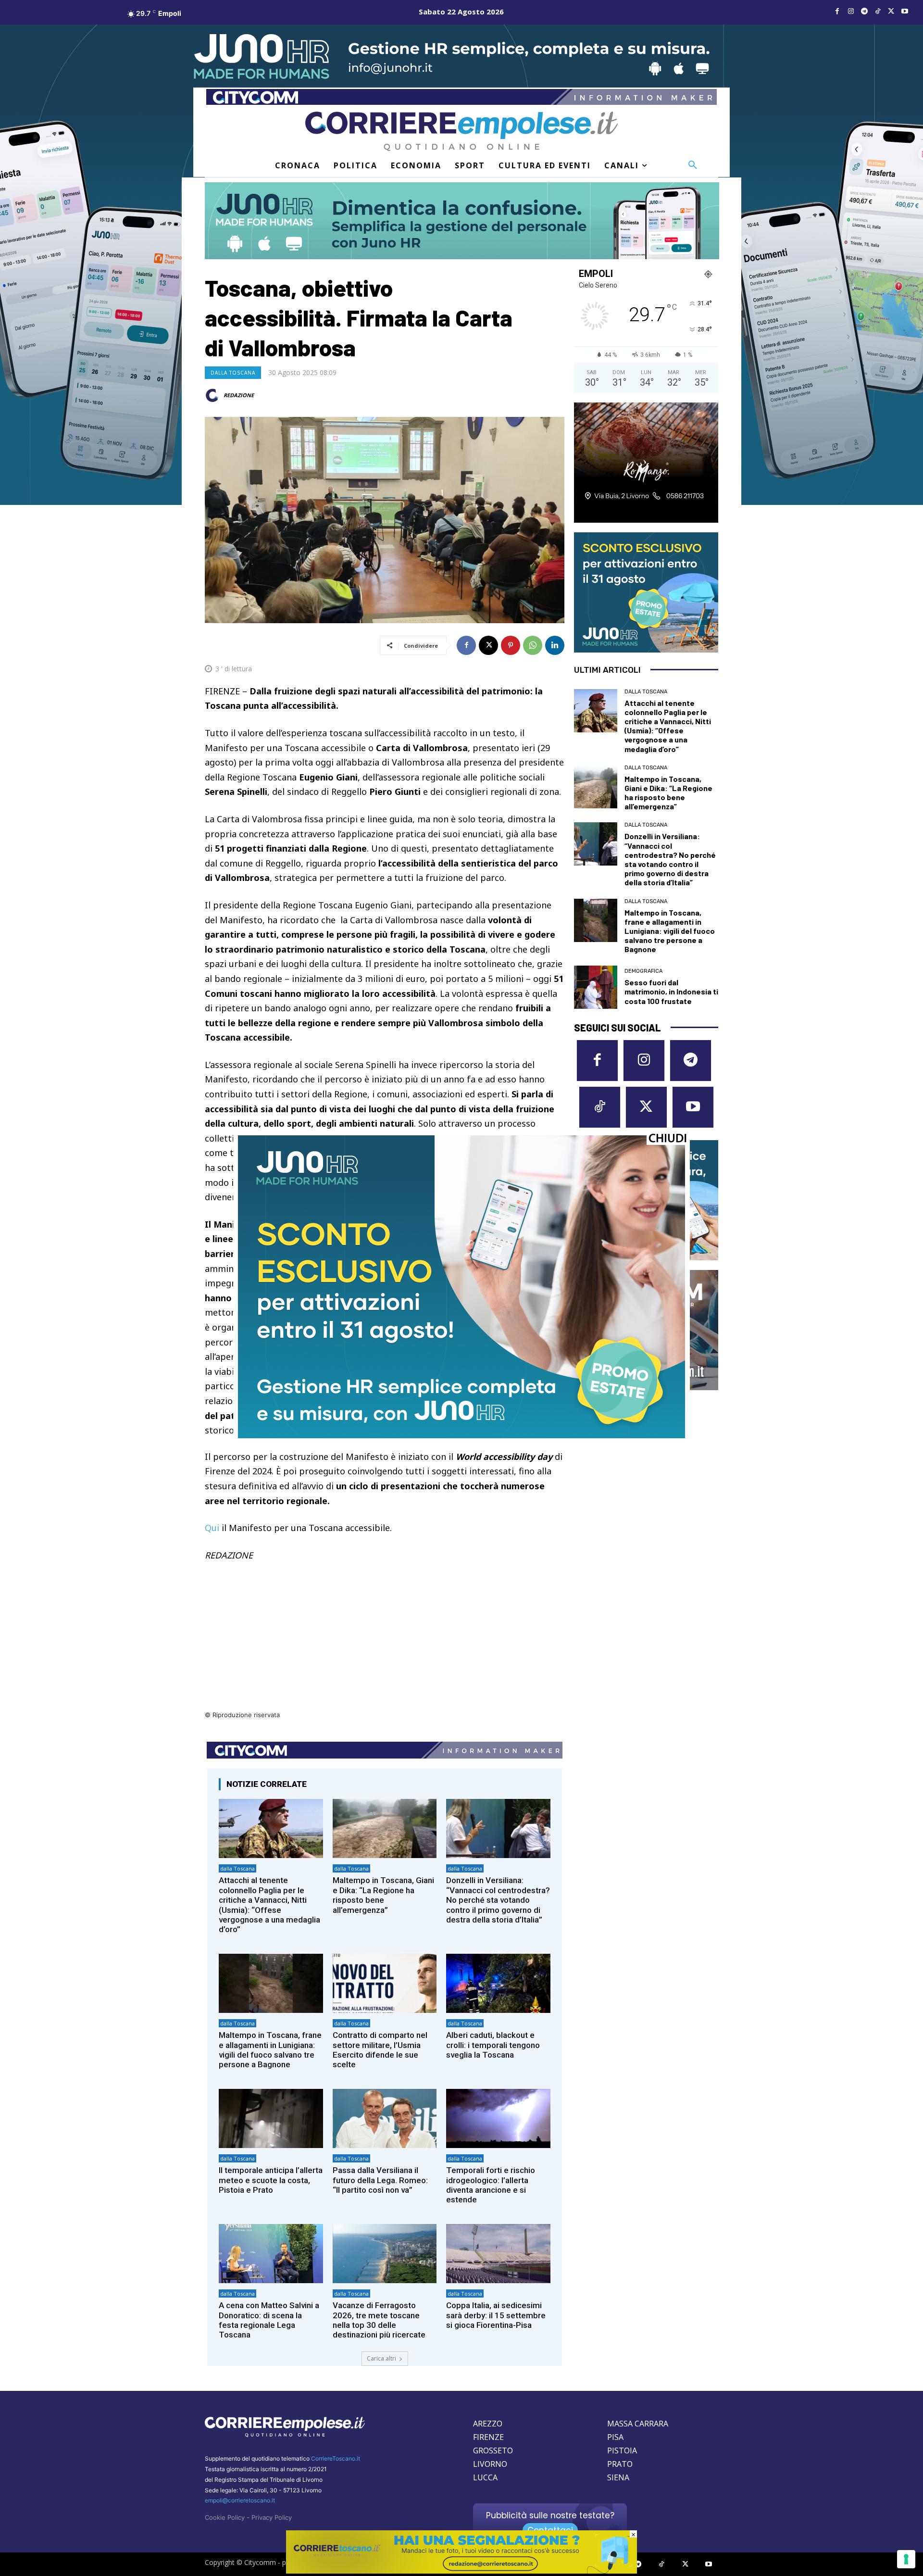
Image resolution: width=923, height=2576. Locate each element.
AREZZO (488, 2424)
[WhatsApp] (533, 645)
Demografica (643, 971)
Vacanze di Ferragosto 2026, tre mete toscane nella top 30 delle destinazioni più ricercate (379, 2320)
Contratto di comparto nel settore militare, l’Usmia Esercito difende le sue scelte (380, 2050)
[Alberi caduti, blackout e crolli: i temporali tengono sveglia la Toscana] (498, 1983)
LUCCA (485, 2477)
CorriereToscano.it (336, 2458)
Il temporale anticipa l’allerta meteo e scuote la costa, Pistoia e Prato (271, 2180)
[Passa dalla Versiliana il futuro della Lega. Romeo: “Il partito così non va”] (385, 2118)
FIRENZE (488, 2437)
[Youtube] (905, 12)
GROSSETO (493, 2450)
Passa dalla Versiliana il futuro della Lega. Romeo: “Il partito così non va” (380, 2180)
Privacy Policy (272, 2517)
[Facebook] (837, 12)
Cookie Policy (225, 2517)
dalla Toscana (233, 373)
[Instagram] (851, 12)
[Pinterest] (511, 645)
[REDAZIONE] (213, 395)
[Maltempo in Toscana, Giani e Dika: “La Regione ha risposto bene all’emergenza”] (385, 1828)
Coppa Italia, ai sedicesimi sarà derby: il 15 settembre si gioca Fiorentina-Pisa (496, 2315)
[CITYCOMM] (461, 2571)
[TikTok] (878, 12)
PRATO (620, 2464)
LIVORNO (490, 2464)
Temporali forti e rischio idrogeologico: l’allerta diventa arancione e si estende (491, 2185)
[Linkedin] (555, 645)
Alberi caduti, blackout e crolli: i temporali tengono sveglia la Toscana (493, 2045)
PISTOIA (622, 2450)
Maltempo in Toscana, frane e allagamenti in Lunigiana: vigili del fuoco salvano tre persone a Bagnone (270, 2050)
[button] (693, 165)
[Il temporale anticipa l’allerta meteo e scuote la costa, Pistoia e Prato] (271, 2118)
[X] (891, 12)
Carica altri (381, 2358)
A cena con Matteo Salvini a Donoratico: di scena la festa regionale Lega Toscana (269, 2320)
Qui (212, 1528)
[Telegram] (864, 12)
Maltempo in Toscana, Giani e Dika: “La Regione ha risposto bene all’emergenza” (383, 1895)
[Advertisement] (385, 1642)
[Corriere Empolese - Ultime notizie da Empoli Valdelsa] (461, 131)
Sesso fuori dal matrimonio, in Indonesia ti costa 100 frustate (671, 991)
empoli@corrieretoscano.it (240, 2500)
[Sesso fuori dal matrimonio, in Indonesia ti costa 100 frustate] (596, 987)
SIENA (618, 2477)
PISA (615, 2437)
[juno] (461, 1436)
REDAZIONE (239, 395)
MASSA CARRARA (638, 2424)
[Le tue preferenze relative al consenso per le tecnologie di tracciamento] (906, 2559)
